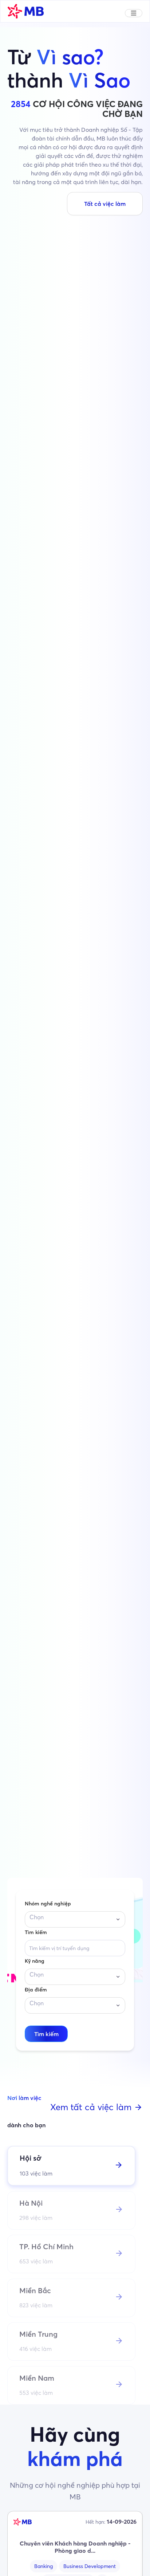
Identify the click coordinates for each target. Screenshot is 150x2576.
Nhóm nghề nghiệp (48, 1904)
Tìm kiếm (36, 1932)
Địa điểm (36, 1990)
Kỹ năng (35, 1961)
